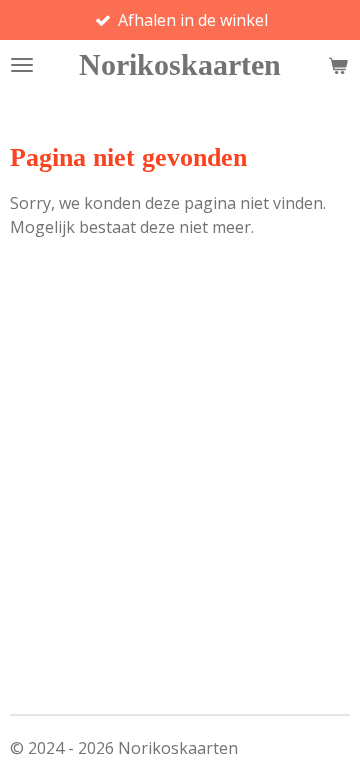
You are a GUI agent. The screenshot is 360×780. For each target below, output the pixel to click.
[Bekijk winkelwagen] (338, 65)
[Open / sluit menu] (22, 65)
